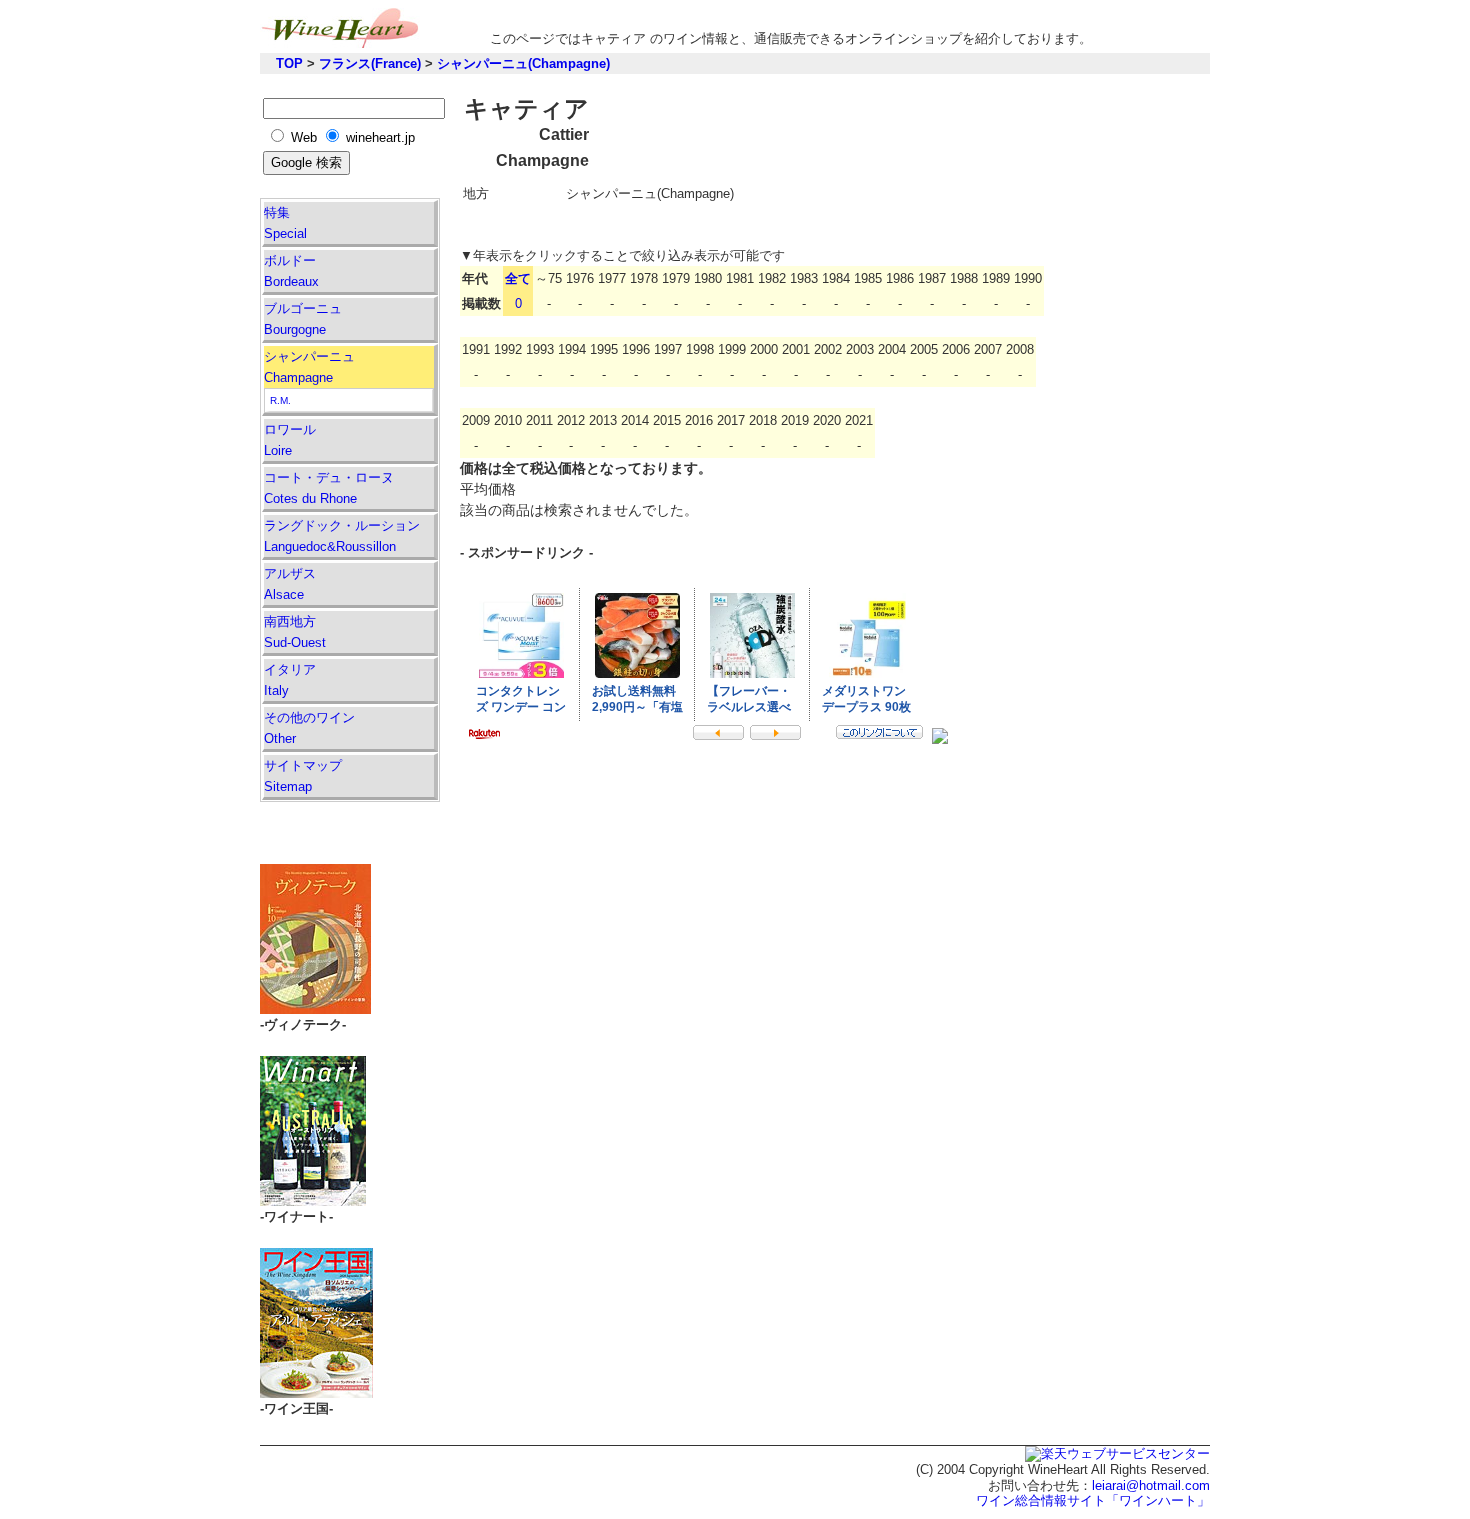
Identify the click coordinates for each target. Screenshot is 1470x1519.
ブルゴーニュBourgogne (303, 319)
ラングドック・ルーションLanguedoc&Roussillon (342, 536)
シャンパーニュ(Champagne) (523, 63)
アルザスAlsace (290, 584)
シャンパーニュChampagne (309, 367)
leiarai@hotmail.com (1151, 1485)
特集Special (285, 223)
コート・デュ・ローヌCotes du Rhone (329, 488)
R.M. (280, 400)
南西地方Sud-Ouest (295, 632)
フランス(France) (370, 63)
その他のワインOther (309, 728)
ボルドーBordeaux (291, 271)
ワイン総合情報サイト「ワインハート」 (1093, 1500)
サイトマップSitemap (303, 776)
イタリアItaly (290, 680)
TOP (289, 63)
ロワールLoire (290, 440)
